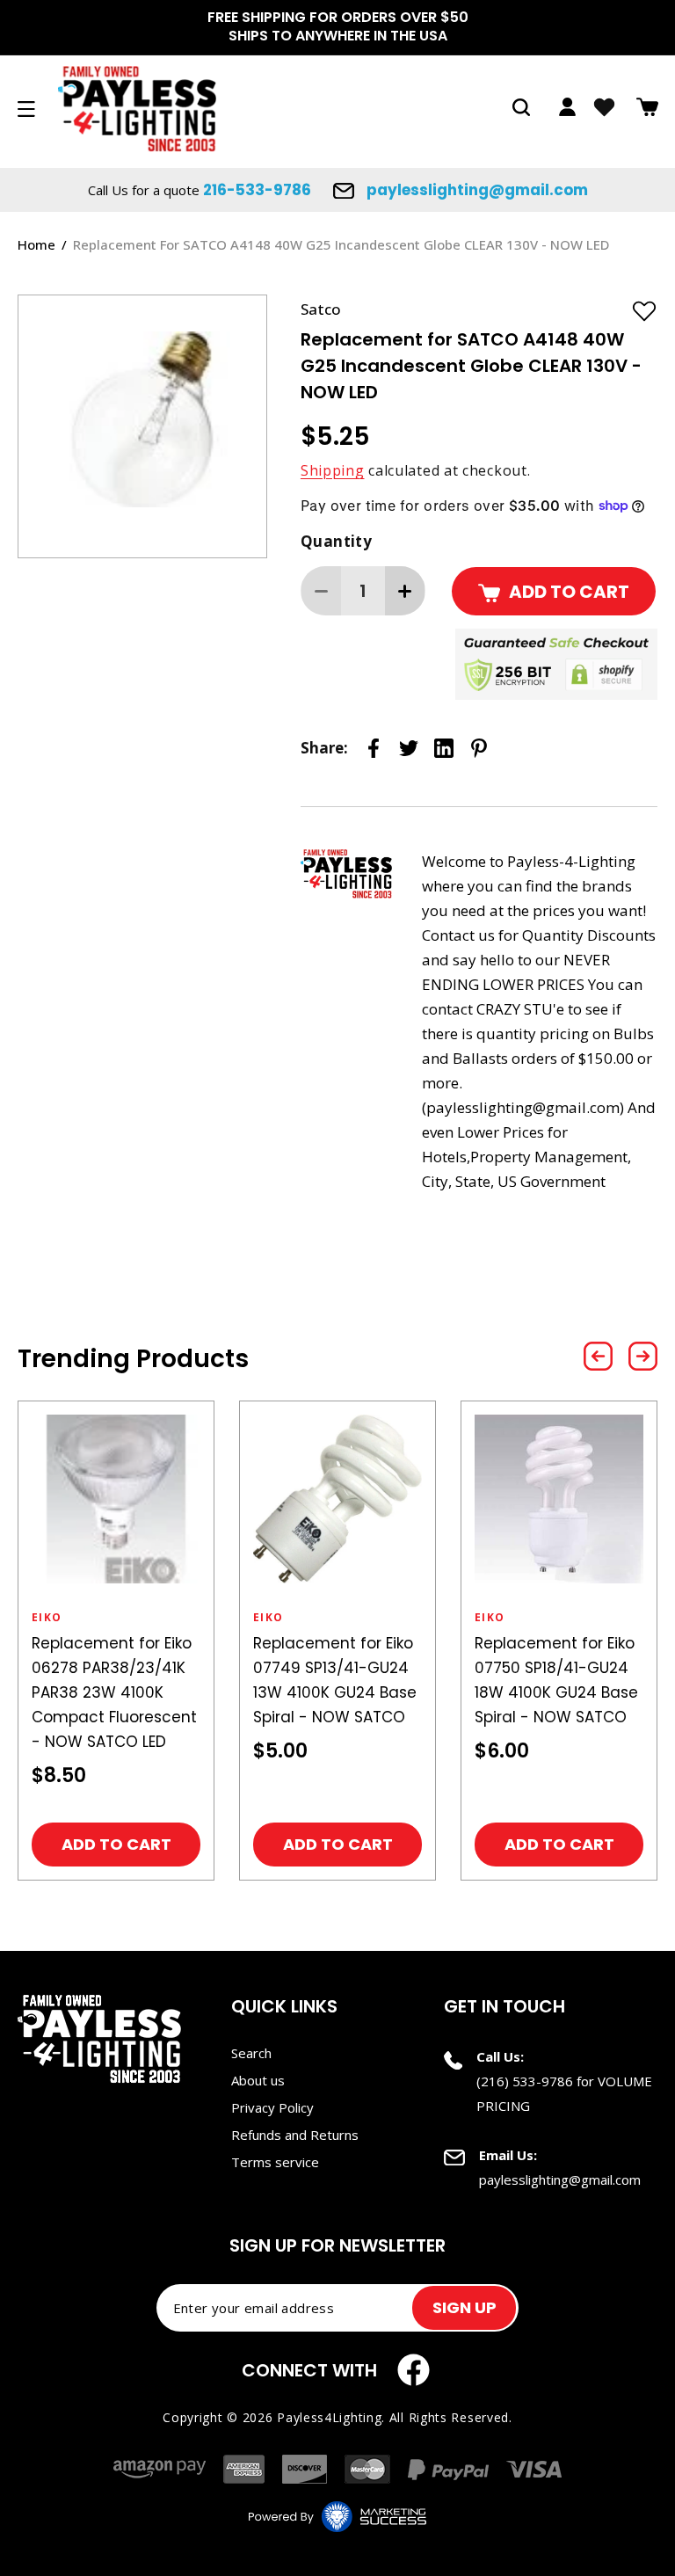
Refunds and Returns (295, 2135)
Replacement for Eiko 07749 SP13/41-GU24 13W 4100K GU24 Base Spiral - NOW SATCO (335, 1680)
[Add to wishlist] (644, 310)
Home (36, 244)
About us (258, 2080)
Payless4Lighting (329, 2417)
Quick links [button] (284, 2006)
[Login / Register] (567, 107)
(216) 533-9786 (525, 2081)
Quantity (336, 541)
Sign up (465, 2307)
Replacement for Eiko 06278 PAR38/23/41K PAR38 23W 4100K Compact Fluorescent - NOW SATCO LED (114, 1692)
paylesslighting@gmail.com (475, 190)
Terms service (275, 2162)
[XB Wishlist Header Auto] (604, 107)
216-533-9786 (257, 190)
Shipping (333, 470)
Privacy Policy (272, 2107)
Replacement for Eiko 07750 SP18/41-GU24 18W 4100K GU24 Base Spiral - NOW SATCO (556, 1680)
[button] (521, 107)
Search (251, 2053)
